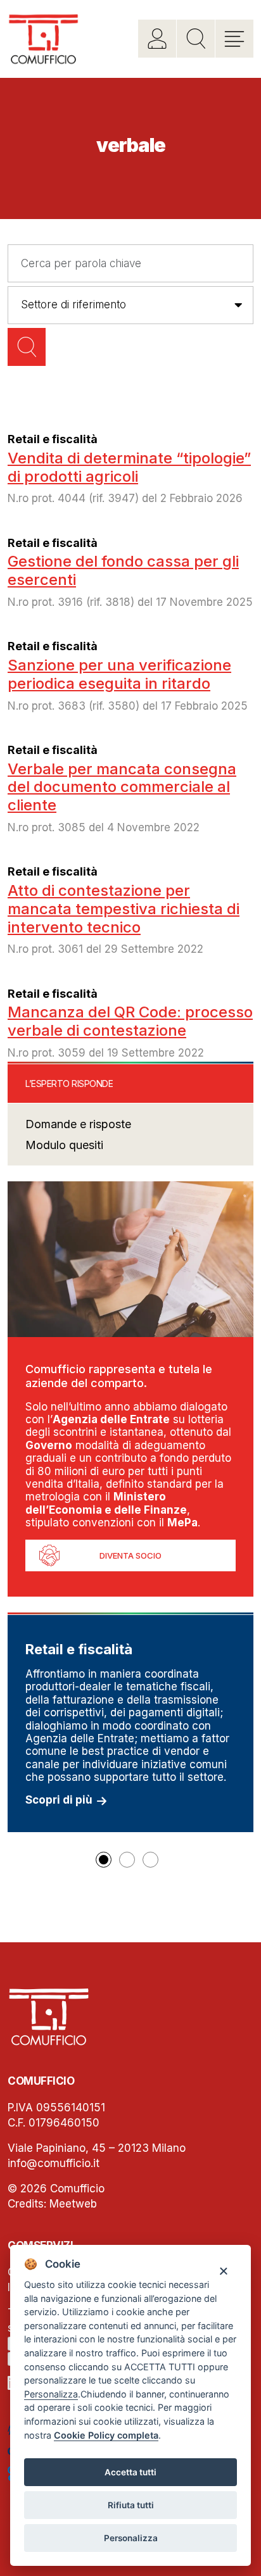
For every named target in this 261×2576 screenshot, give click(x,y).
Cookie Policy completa (106, 2435)
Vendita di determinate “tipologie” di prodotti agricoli (129, 467)
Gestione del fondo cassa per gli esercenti (123, 570)
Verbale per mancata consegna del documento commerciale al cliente (122, 787)
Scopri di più (59, 1800)
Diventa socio (130, 1555)
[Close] (223, 2271)
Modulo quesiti (64, 1145)
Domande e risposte (78, 1124)
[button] (104, 1860)
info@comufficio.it (54, 2163)
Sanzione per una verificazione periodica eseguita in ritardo (119, 674)
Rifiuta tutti (131, 2505)
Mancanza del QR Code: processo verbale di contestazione (130, 1021)
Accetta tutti (130, 2472)
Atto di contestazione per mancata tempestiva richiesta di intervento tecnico (124, 909)
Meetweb (73, 2204)
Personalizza (131, 2538)
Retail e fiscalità (53, 439)
